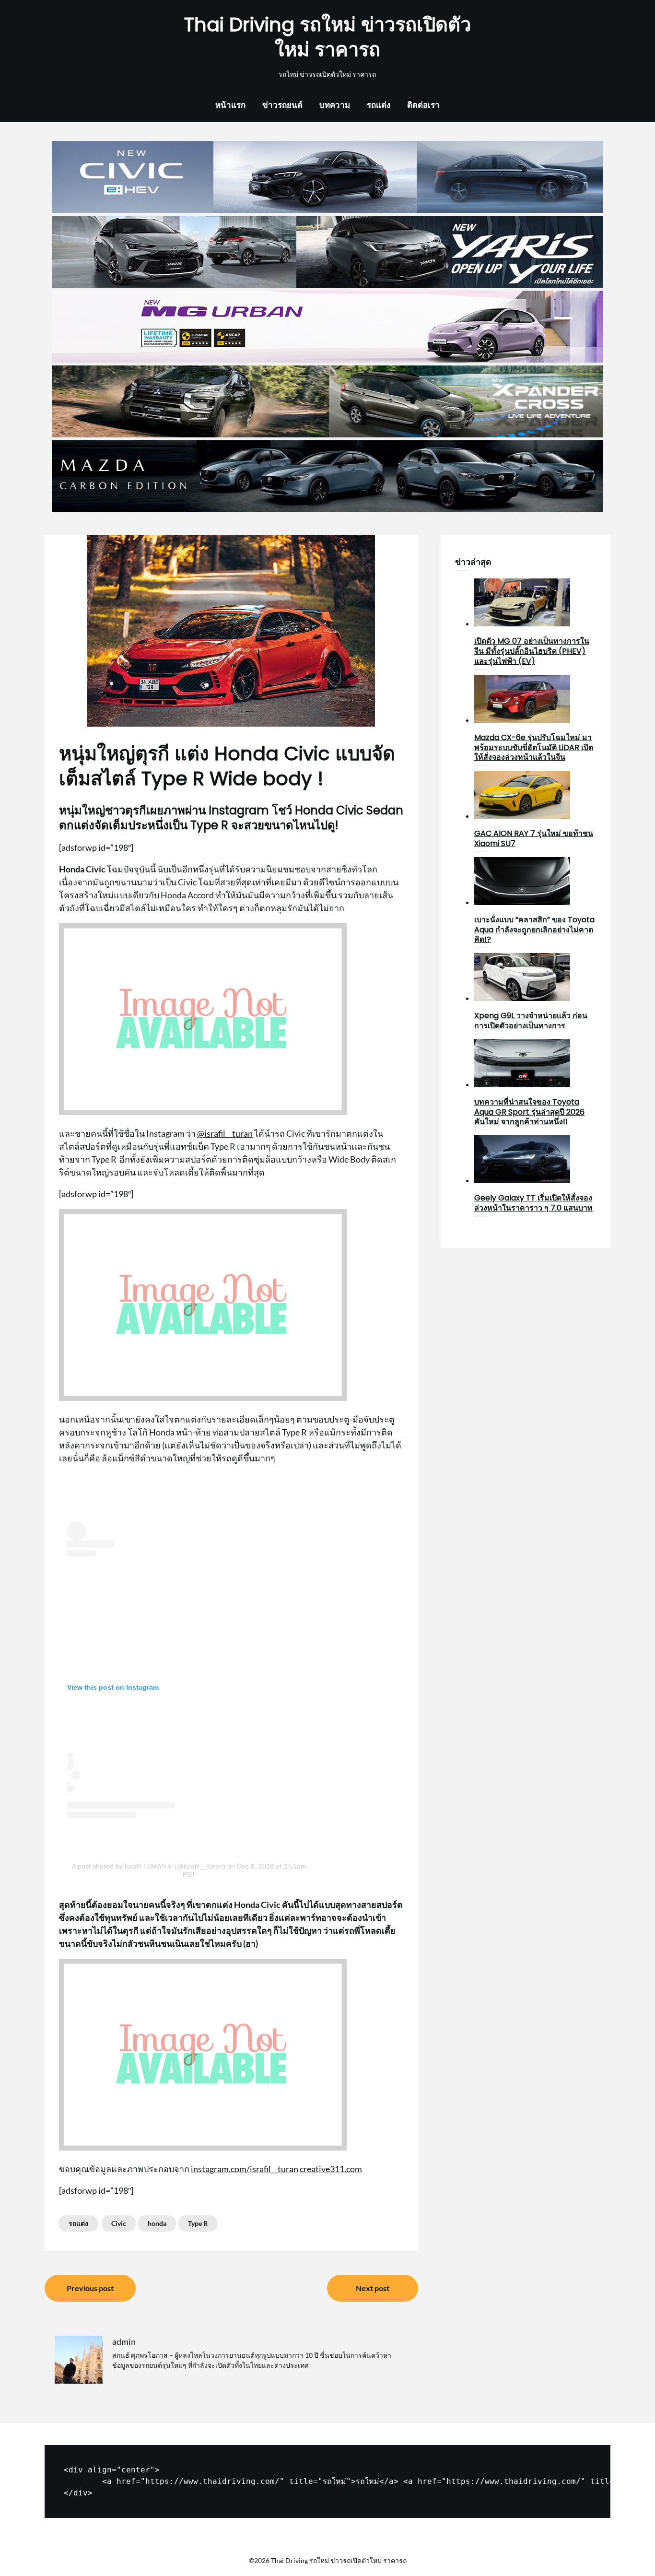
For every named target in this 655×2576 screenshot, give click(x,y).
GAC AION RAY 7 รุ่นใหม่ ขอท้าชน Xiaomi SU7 (534, 838)
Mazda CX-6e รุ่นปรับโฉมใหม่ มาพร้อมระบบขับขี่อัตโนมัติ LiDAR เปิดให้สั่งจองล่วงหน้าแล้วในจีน (534, 747)
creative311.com (331, 2169)
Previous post (90, 2288)
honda (157, 2223)
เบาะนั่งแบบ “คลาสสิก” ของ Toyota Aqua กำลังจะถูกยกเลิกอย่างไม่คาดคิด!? (534, 930)
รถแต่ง (379, 105)
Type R (198, 2223)
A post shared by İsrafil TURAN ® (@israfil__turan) (149, 1866)
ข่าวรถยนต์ (282, 105)
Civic (119, 2223)
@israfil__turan (225, 1133)
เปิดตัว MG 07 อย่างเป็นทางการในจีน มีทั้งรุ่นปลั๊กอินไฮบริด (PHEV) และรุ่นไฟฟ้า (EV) (532, 651)
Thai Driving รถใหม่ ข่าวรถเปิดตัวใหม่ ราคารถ (327, 37)
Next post (373, 2288)
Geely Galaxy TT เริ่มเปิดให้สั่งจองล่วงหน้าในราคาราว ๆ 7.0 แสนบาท (533, 1203)
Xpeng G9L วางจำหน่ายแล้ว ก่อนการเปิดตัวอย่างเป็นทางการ (531, 1021)
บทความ (335, 105)
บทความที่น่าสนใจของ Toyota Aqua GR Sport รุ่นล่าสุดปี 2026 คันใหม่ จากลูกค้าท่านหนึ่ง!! (529, 1112)
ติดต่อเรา (423, 105)
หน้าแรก (230, 105)
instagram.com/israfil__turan (245, 2169)
